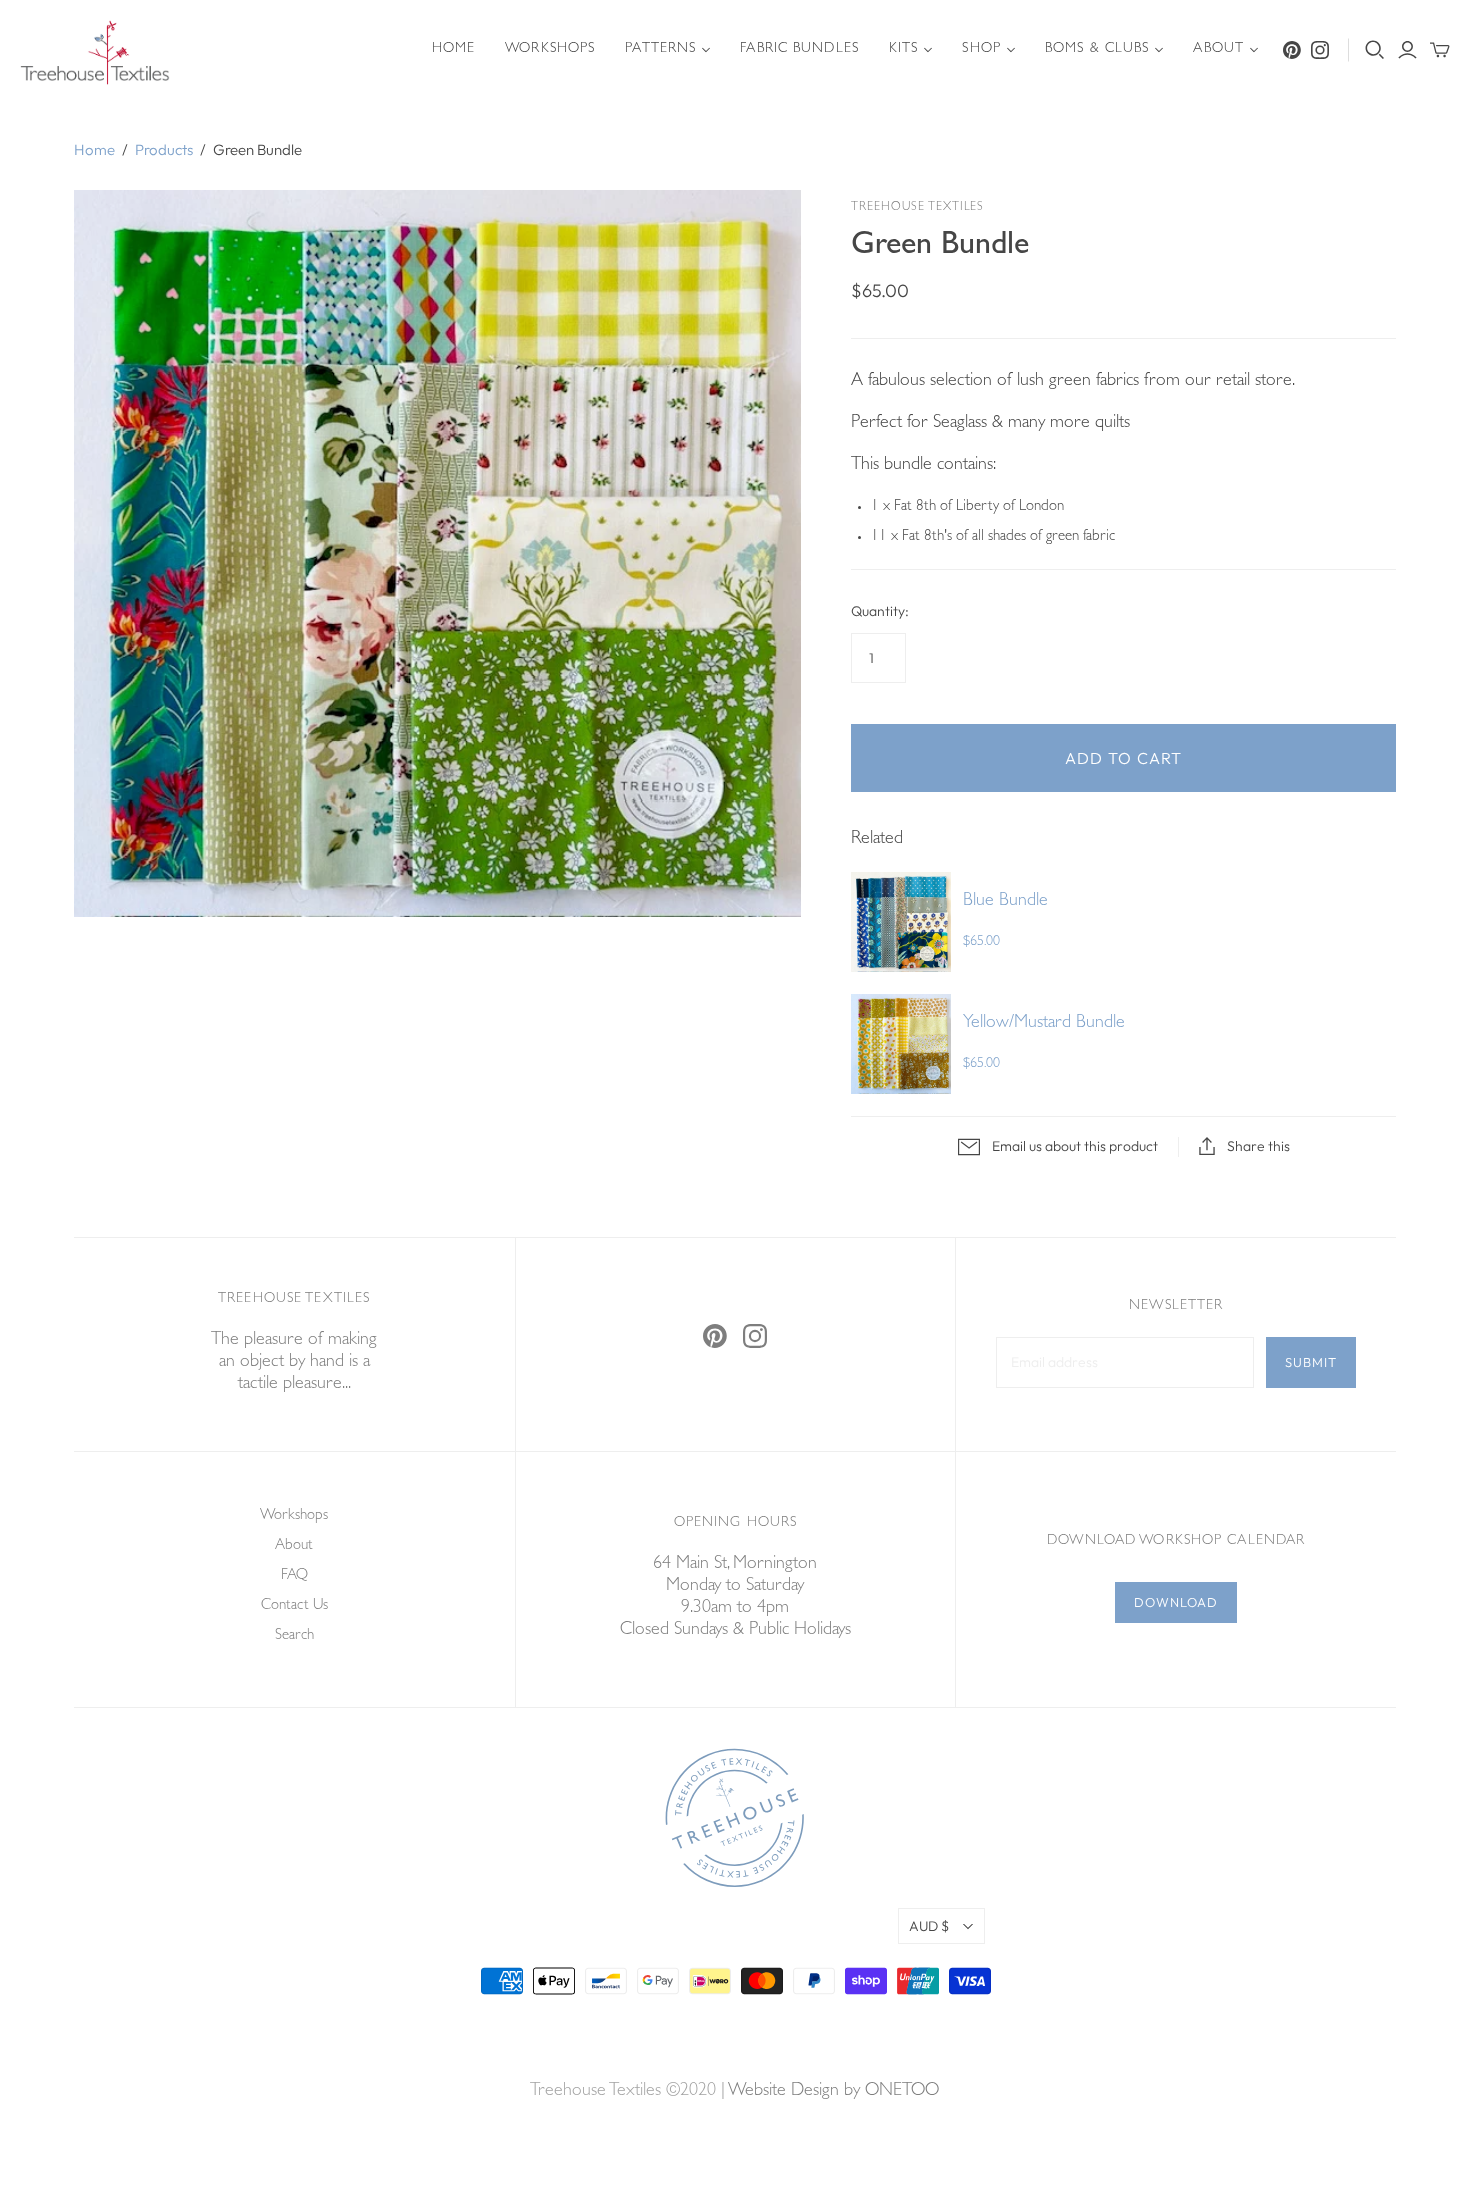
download (1176, 1602)
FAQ (294, 1576)
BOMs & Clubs (1097, 49)
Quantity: (880, 611)
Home (453, 49)
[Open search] (1375, 50)
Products (164, 149)
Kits (903, 49)
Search (294, 1636)
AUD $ (929, 1926)
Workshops (550, 49)
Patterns (660, 49)
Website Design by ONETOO (833, 2092)
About (1218, 49)
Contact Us (294, 1606)
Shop (981, 49)
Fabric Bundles (799, 49)
